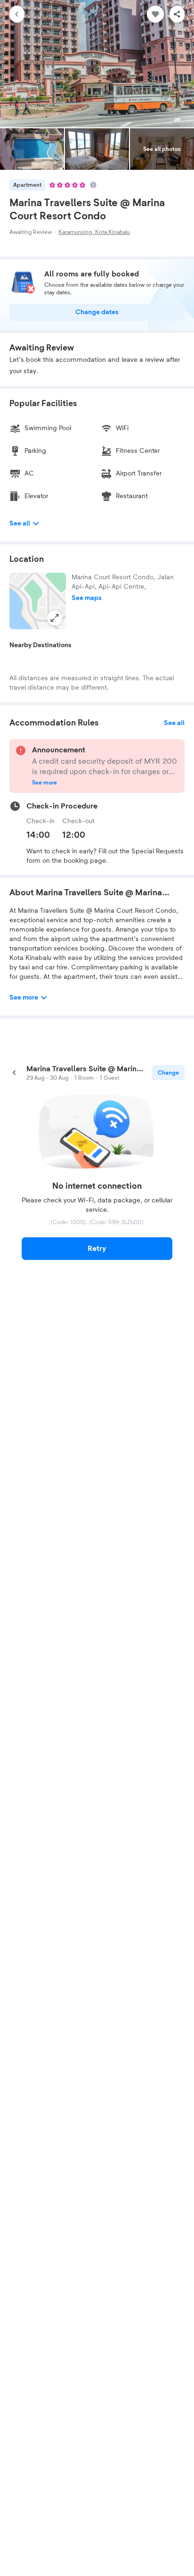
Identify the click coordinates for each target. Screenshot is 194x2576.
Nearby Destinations (40, 645)
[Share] (177, 14)
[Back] (17, 14)
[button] (38, 601)
